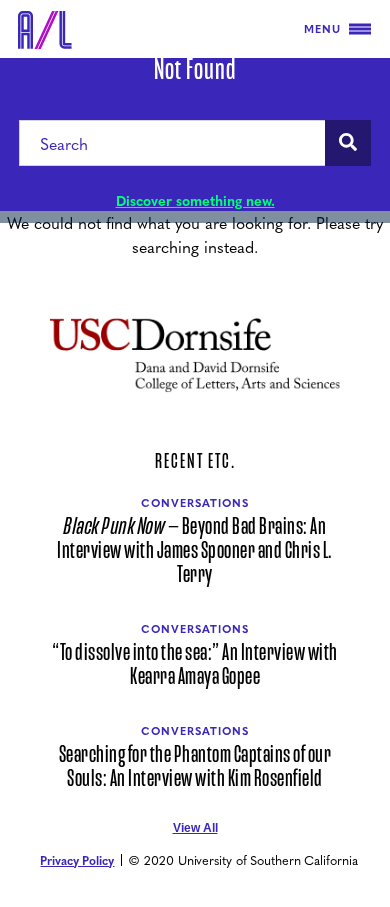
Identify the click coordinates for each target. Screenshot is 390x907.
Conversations (195, 502)
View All (195, 828)
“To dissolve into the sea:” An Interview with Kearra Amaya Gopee (195, 665)
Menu (322, 28)
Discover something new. (195, 200)
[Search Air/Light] (348, 143)
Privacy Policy (77, 860)
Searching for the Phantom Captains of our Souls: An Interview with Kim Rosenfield (195, 767)
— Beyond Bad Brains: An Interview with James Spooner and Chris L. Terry (195, 551)
